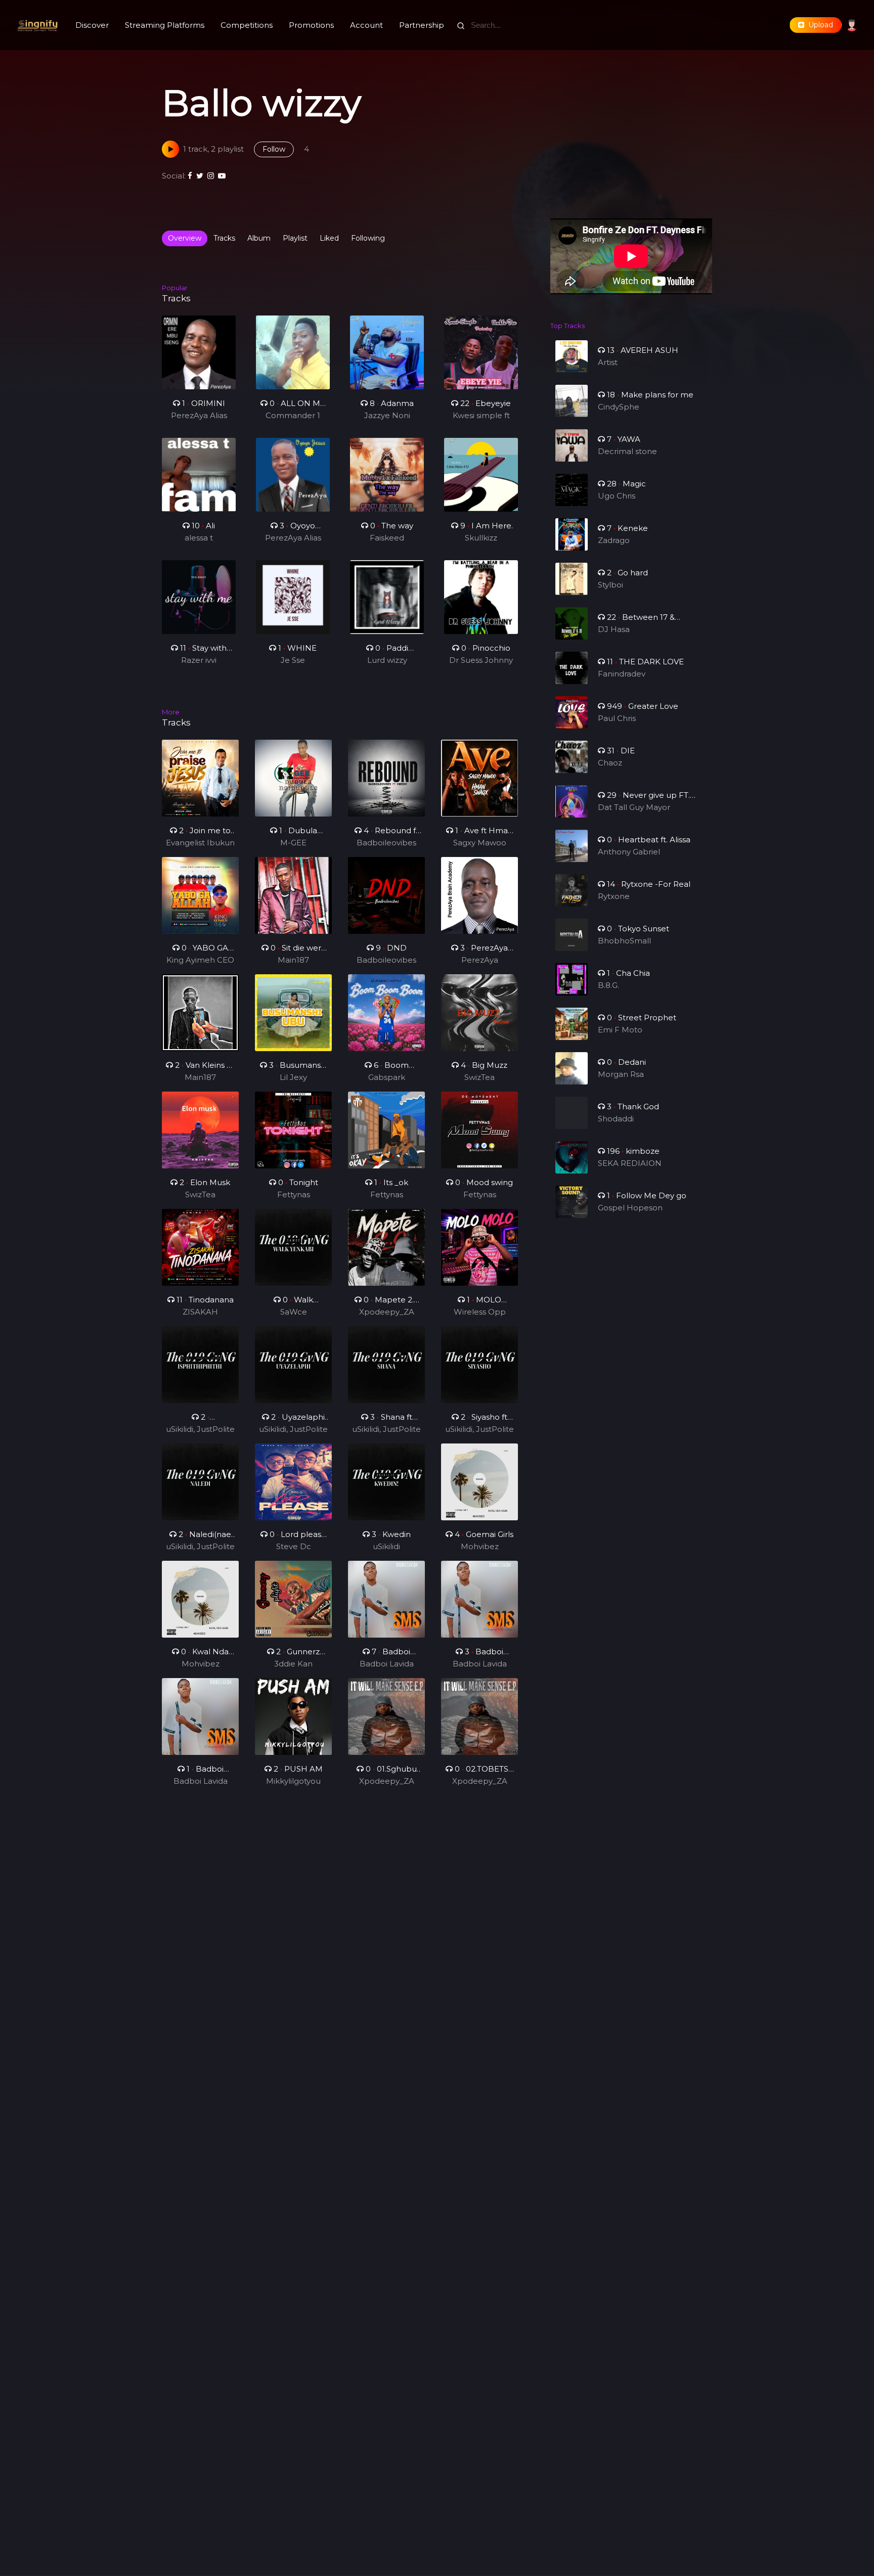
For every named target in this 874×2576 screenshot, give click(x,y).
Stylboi (610, 585)
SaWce (294, 1312)
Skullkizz (481, 538)
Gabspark (387, 1077)
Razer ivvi (199, 660)
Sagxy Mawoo (480, 843)
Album (259, 238)
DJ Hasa (614, 629)
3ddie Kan (293, 1664)
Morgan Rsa (621, 1074)
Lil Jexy (293, 1077)
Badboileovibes (386, 843)
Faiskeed (387, 538)
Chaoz (610, 763)
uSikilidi (386, 1546)
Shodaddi (616, 1119)
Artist (608, 362)
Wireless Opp (480, 1312)
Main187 (293, 960)
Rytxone (614, 896)
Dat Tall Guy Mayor (634, 807)
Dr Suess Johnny (481, 660)
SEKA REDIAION (630, 1163)
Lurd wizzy (387, 660)
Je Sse (293, 660)
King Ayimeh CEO (200, 960)
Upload (819, 25)
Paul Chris (617, 718)
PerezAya (480, 960)
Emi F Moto (620, 1030)
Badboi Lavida (387, 1664)
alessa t (199, 538)
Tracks (224, 238)
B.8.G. (608, 985)
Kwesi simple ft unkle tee (481, 416)
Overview (185, 238)
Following (368, 238)
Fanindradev (622, 674)
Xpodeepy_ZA (387, 1312)
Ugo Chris (617, 496)
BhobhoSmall (624, 941)
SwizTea (479, 1077)
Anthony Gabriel (629, 852)
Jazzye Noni (387, 415)
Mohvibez (480, 1546)
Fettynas (294, 1194)
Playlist (295, 238)
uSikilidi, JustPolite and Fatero (200, 1430)
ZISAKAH (200, 1312)
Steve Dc (294, 1546)
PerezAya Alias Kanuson (199, 416)
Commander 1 (293, 415)
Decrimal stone (627, 451)
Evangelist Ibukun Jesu (200, 843)
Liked (329, 238)
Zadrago (614, 540)
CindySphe (619, 407)
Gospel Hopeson (630, 1208)
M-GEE (293, 843)
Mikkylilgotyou (293, 1781)
